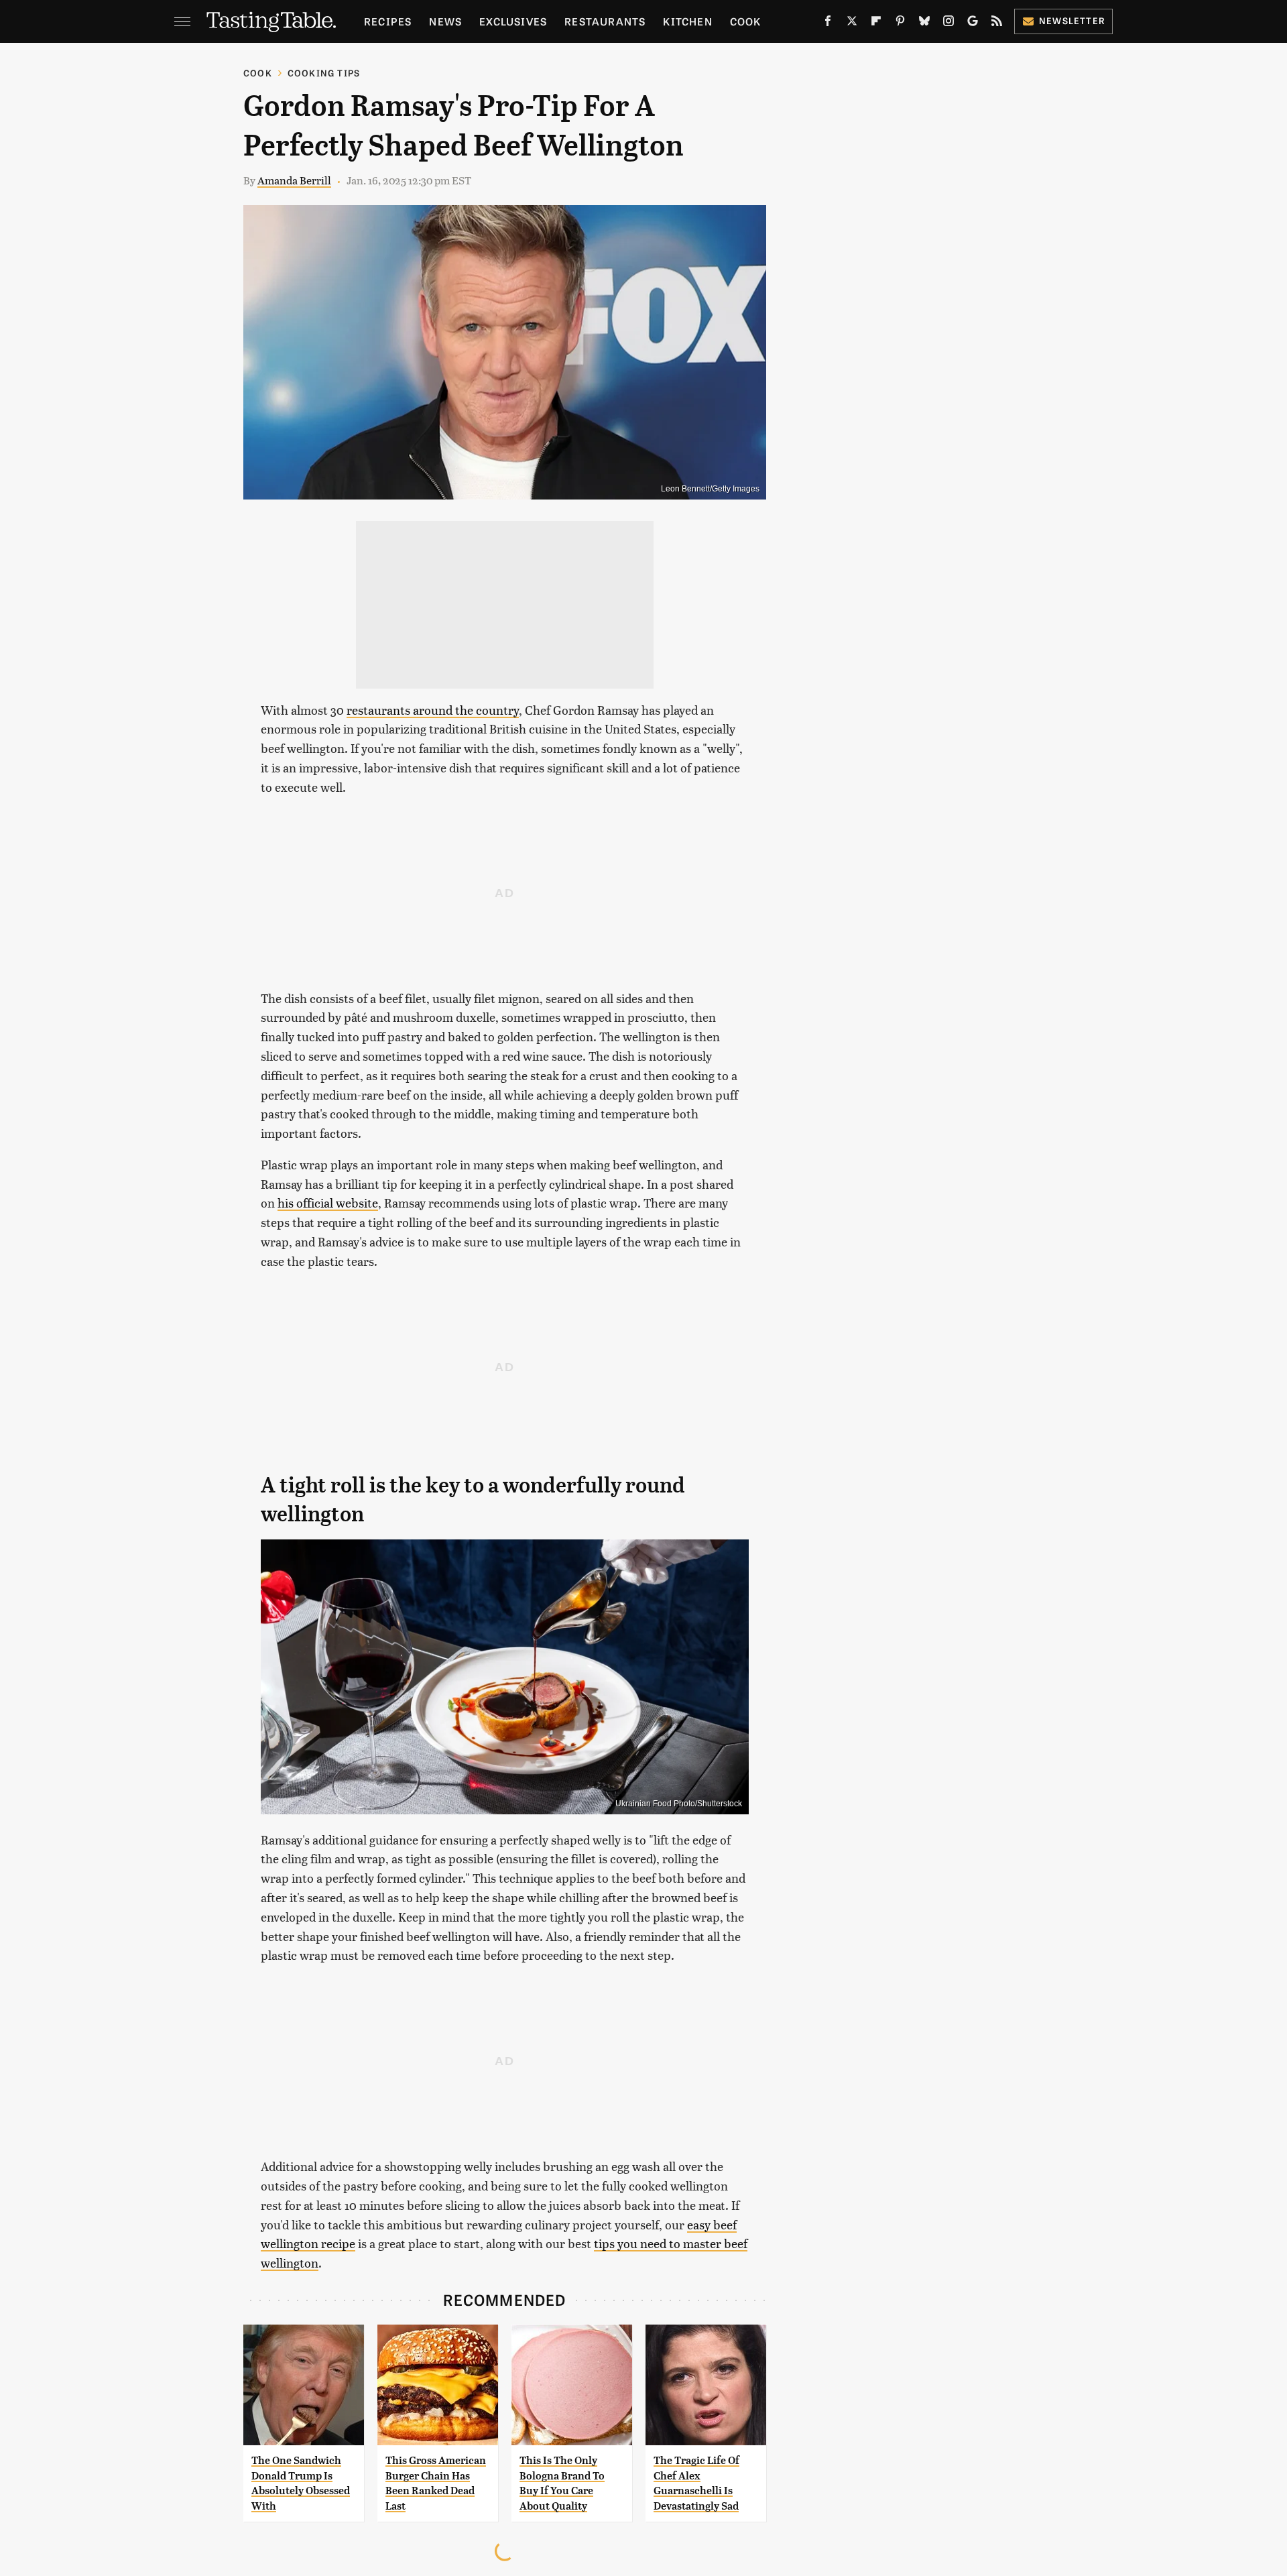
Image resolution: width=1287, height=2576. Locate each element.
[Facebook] (828, 23)
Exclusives (513, 21)
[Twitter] (852, 23)
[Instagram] (948, 23)
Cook (746, 21)
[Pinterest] (900, 23)
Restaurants (605, 21)
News (445, 21)
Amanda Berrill (294, 180)
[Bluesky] (924, 23)
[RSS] (997, 23)
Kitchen (687, 21)
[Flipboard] (876, 23)
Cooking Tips (324, 73)
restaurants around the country (433, 710)
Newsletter (1072, 20)
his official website (328, 1203)
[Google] (973, 23)
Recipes (388, 21)
